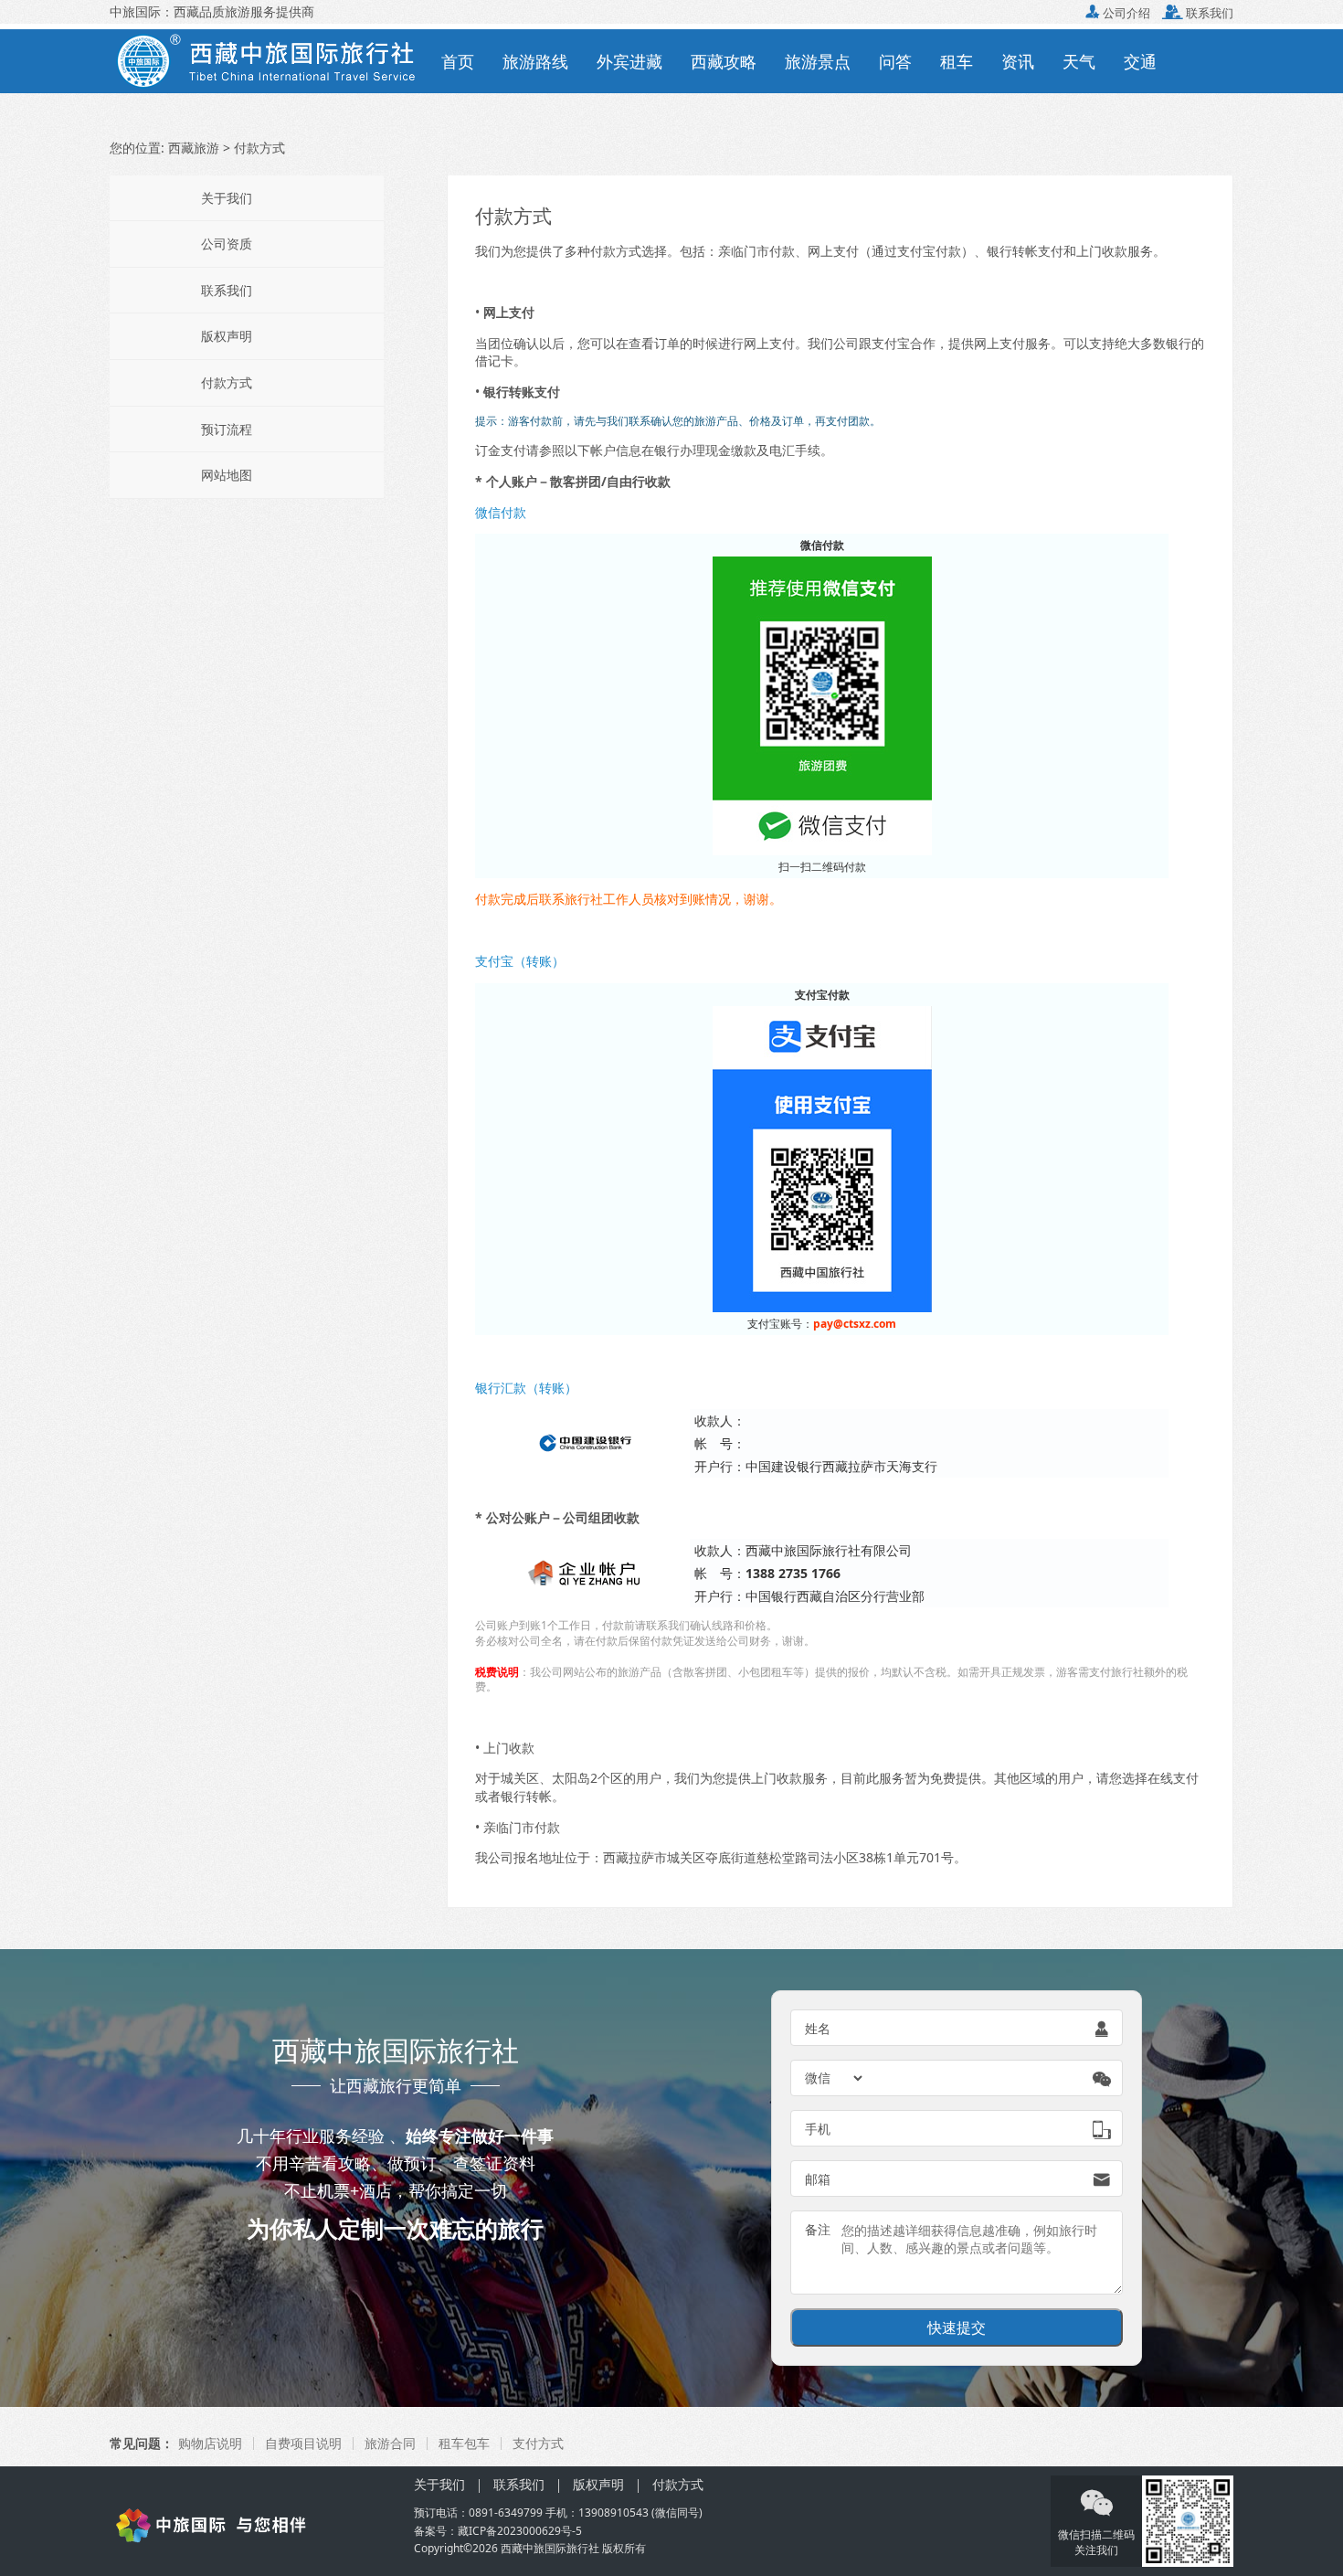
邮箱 (818, 2179)
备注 (818, 2229)
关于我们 (227, 198)
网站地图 (227, 475)
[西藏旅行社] (250, 2523)
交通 (1140, 61)
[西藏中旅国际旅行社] (268, 59)
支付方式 (538, 2443)
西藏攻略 (724, 61)
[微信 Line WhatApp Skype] (835, 2078)
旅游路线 (535, 61)
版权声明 (227, 336)
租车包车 (464, 2443)
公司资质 (227, 244)
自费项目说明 (303, 2443)
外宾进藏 (629, 61)
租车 (957, 61)
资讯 (1018, 61)
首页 (458, 61)
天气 (1079, 61)
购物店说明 (210, 2443)
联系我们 (1198, 13)
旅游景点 (818, 61)
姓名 (818, 2028)
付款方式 (227, 382)
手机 (818, 2129)
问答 (895, 61)
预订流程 (227, 429)
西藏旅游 (194, 148)
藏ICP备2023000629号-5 (520, 2531)
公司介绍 (1118, 13)
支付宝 (891, 343)
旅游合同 (390, 2443)
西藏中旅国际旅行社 (550, 2548)
